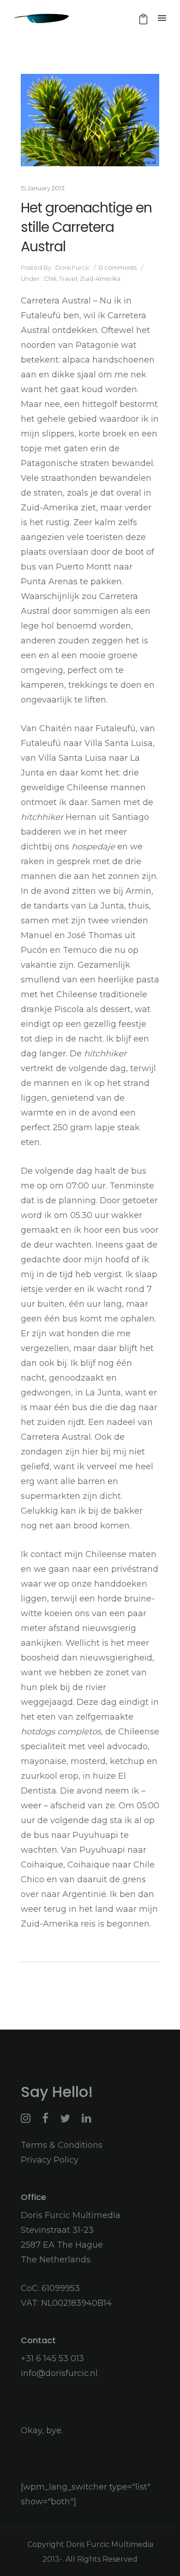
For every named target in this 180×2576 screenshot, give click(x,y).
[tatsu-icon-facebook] (48, 2118)
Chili (49, 279)
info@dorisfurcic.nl (59, 2373)
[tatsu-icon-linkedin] (87, 2118)
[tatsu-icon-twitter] (67, 2118)
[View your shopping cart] (143, 19)
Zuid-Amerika (100, 279)
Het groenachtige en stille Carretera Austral (86, 227)
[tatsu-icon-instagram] (28, 2118)
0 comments (118, 267)
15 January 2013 (43, 188)
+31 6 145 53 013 (52, 2358)
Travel (68, 279)
